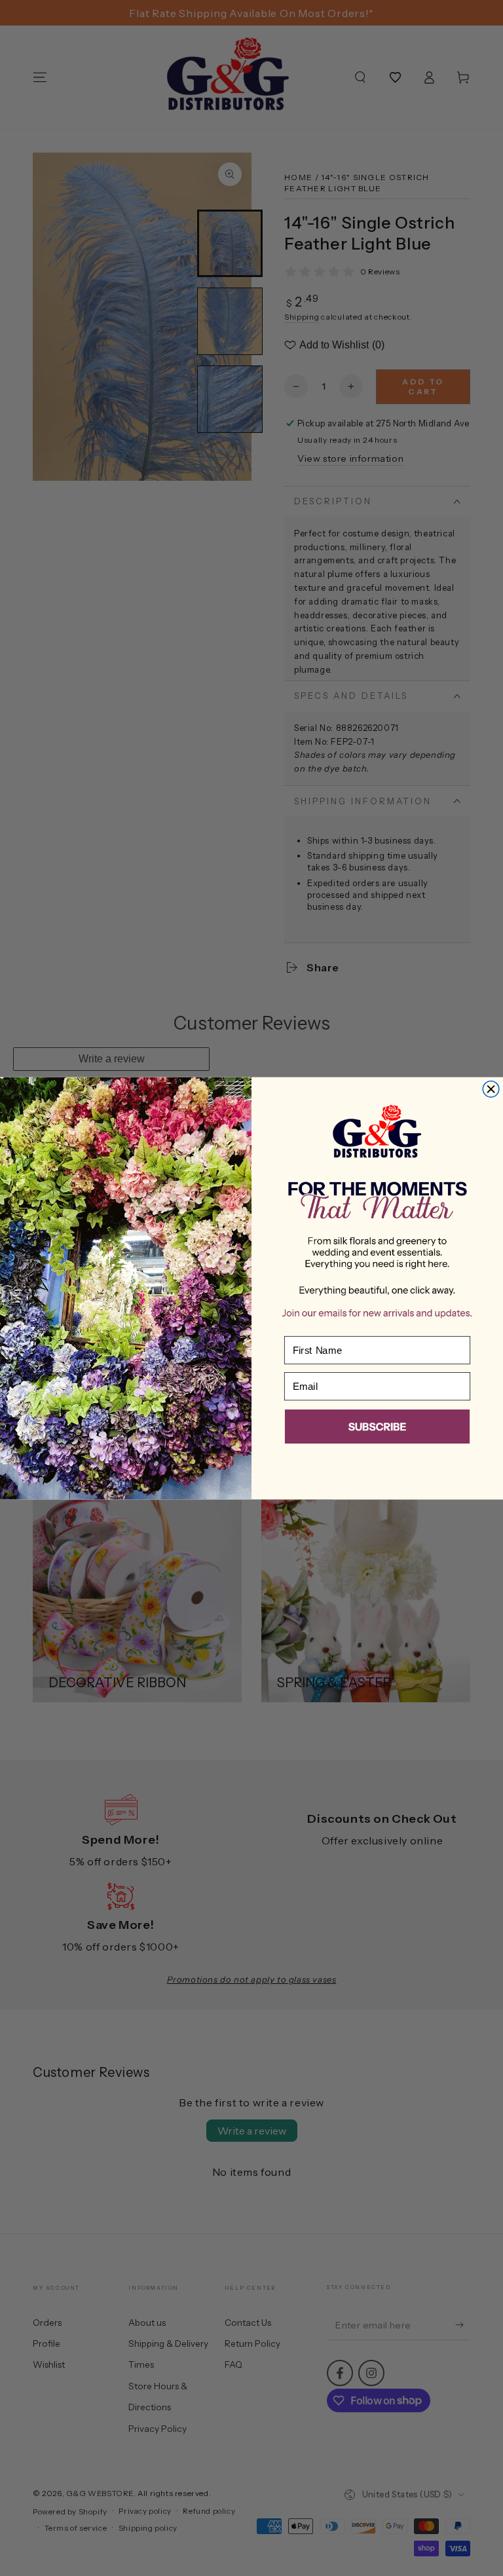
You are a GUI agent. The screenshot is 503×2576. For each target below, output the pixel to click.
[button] (377, 1428)
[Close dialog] (491, 1089)
